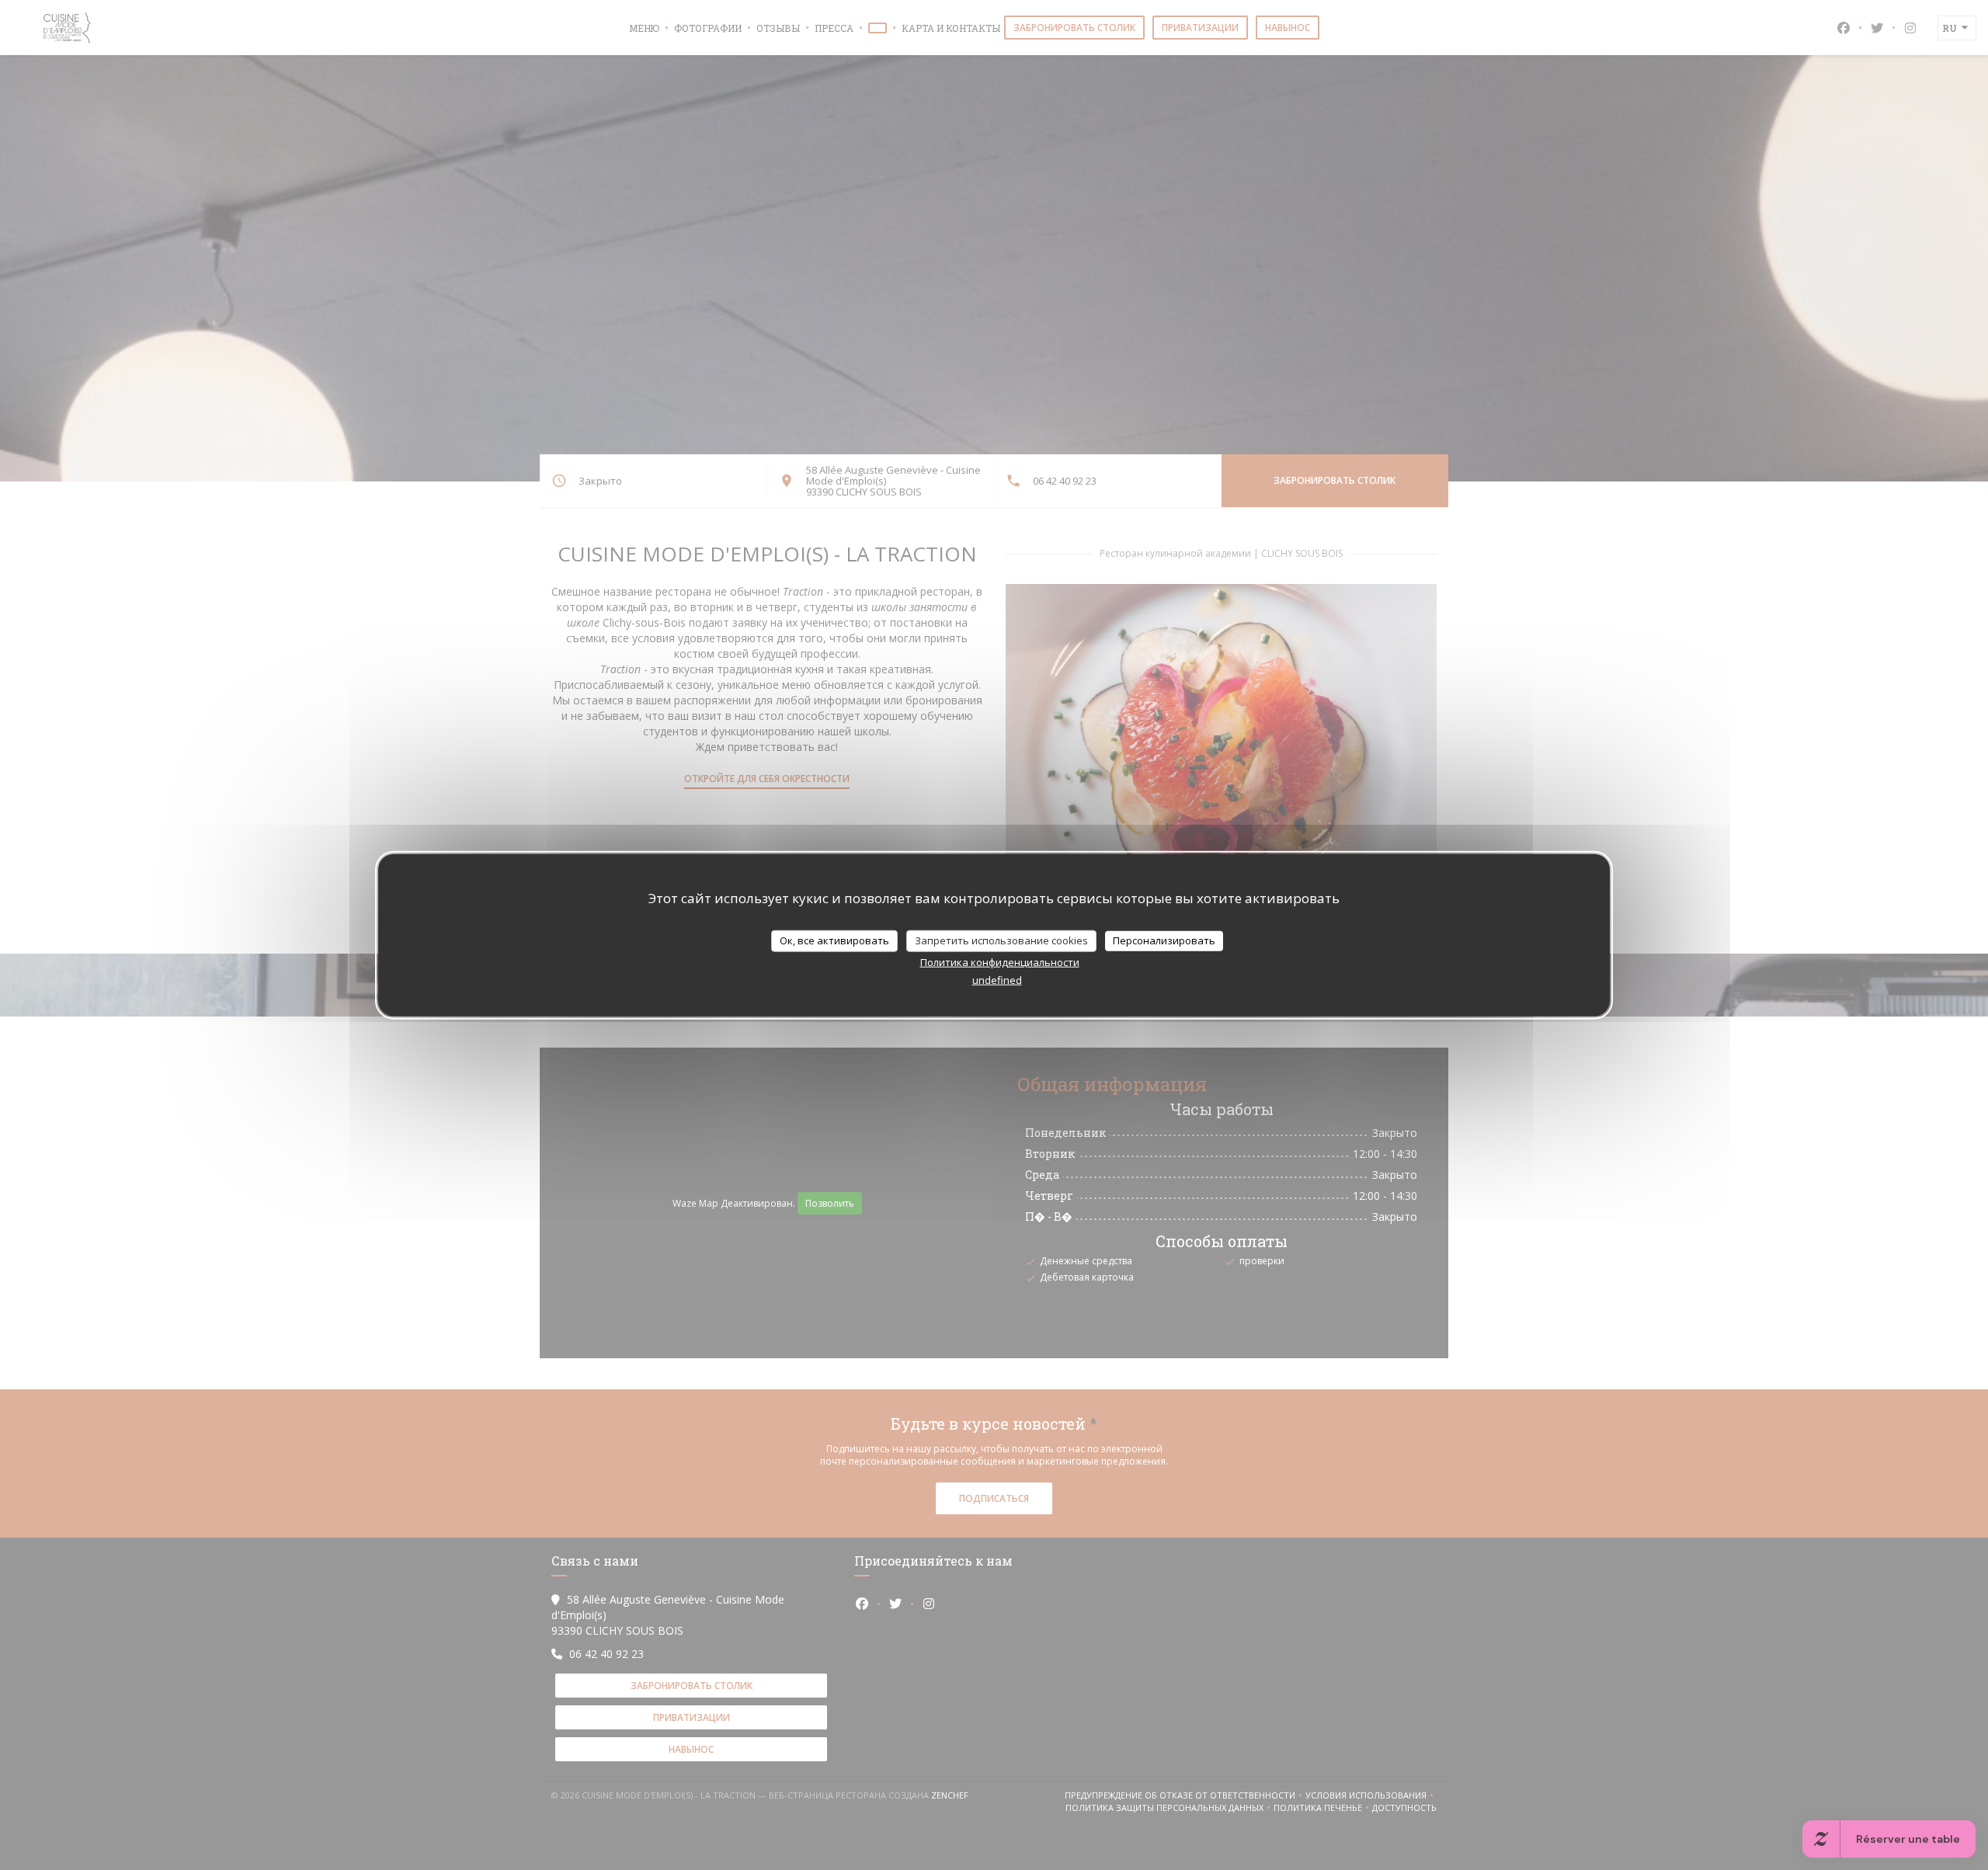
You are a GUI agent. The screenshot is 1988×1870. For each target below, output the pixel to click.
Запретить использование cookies (1001, 940)
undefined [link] (997, 979)
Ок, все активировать (834, 940)
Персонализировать (1164, 940)
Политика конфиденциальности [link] (1000, 961)
